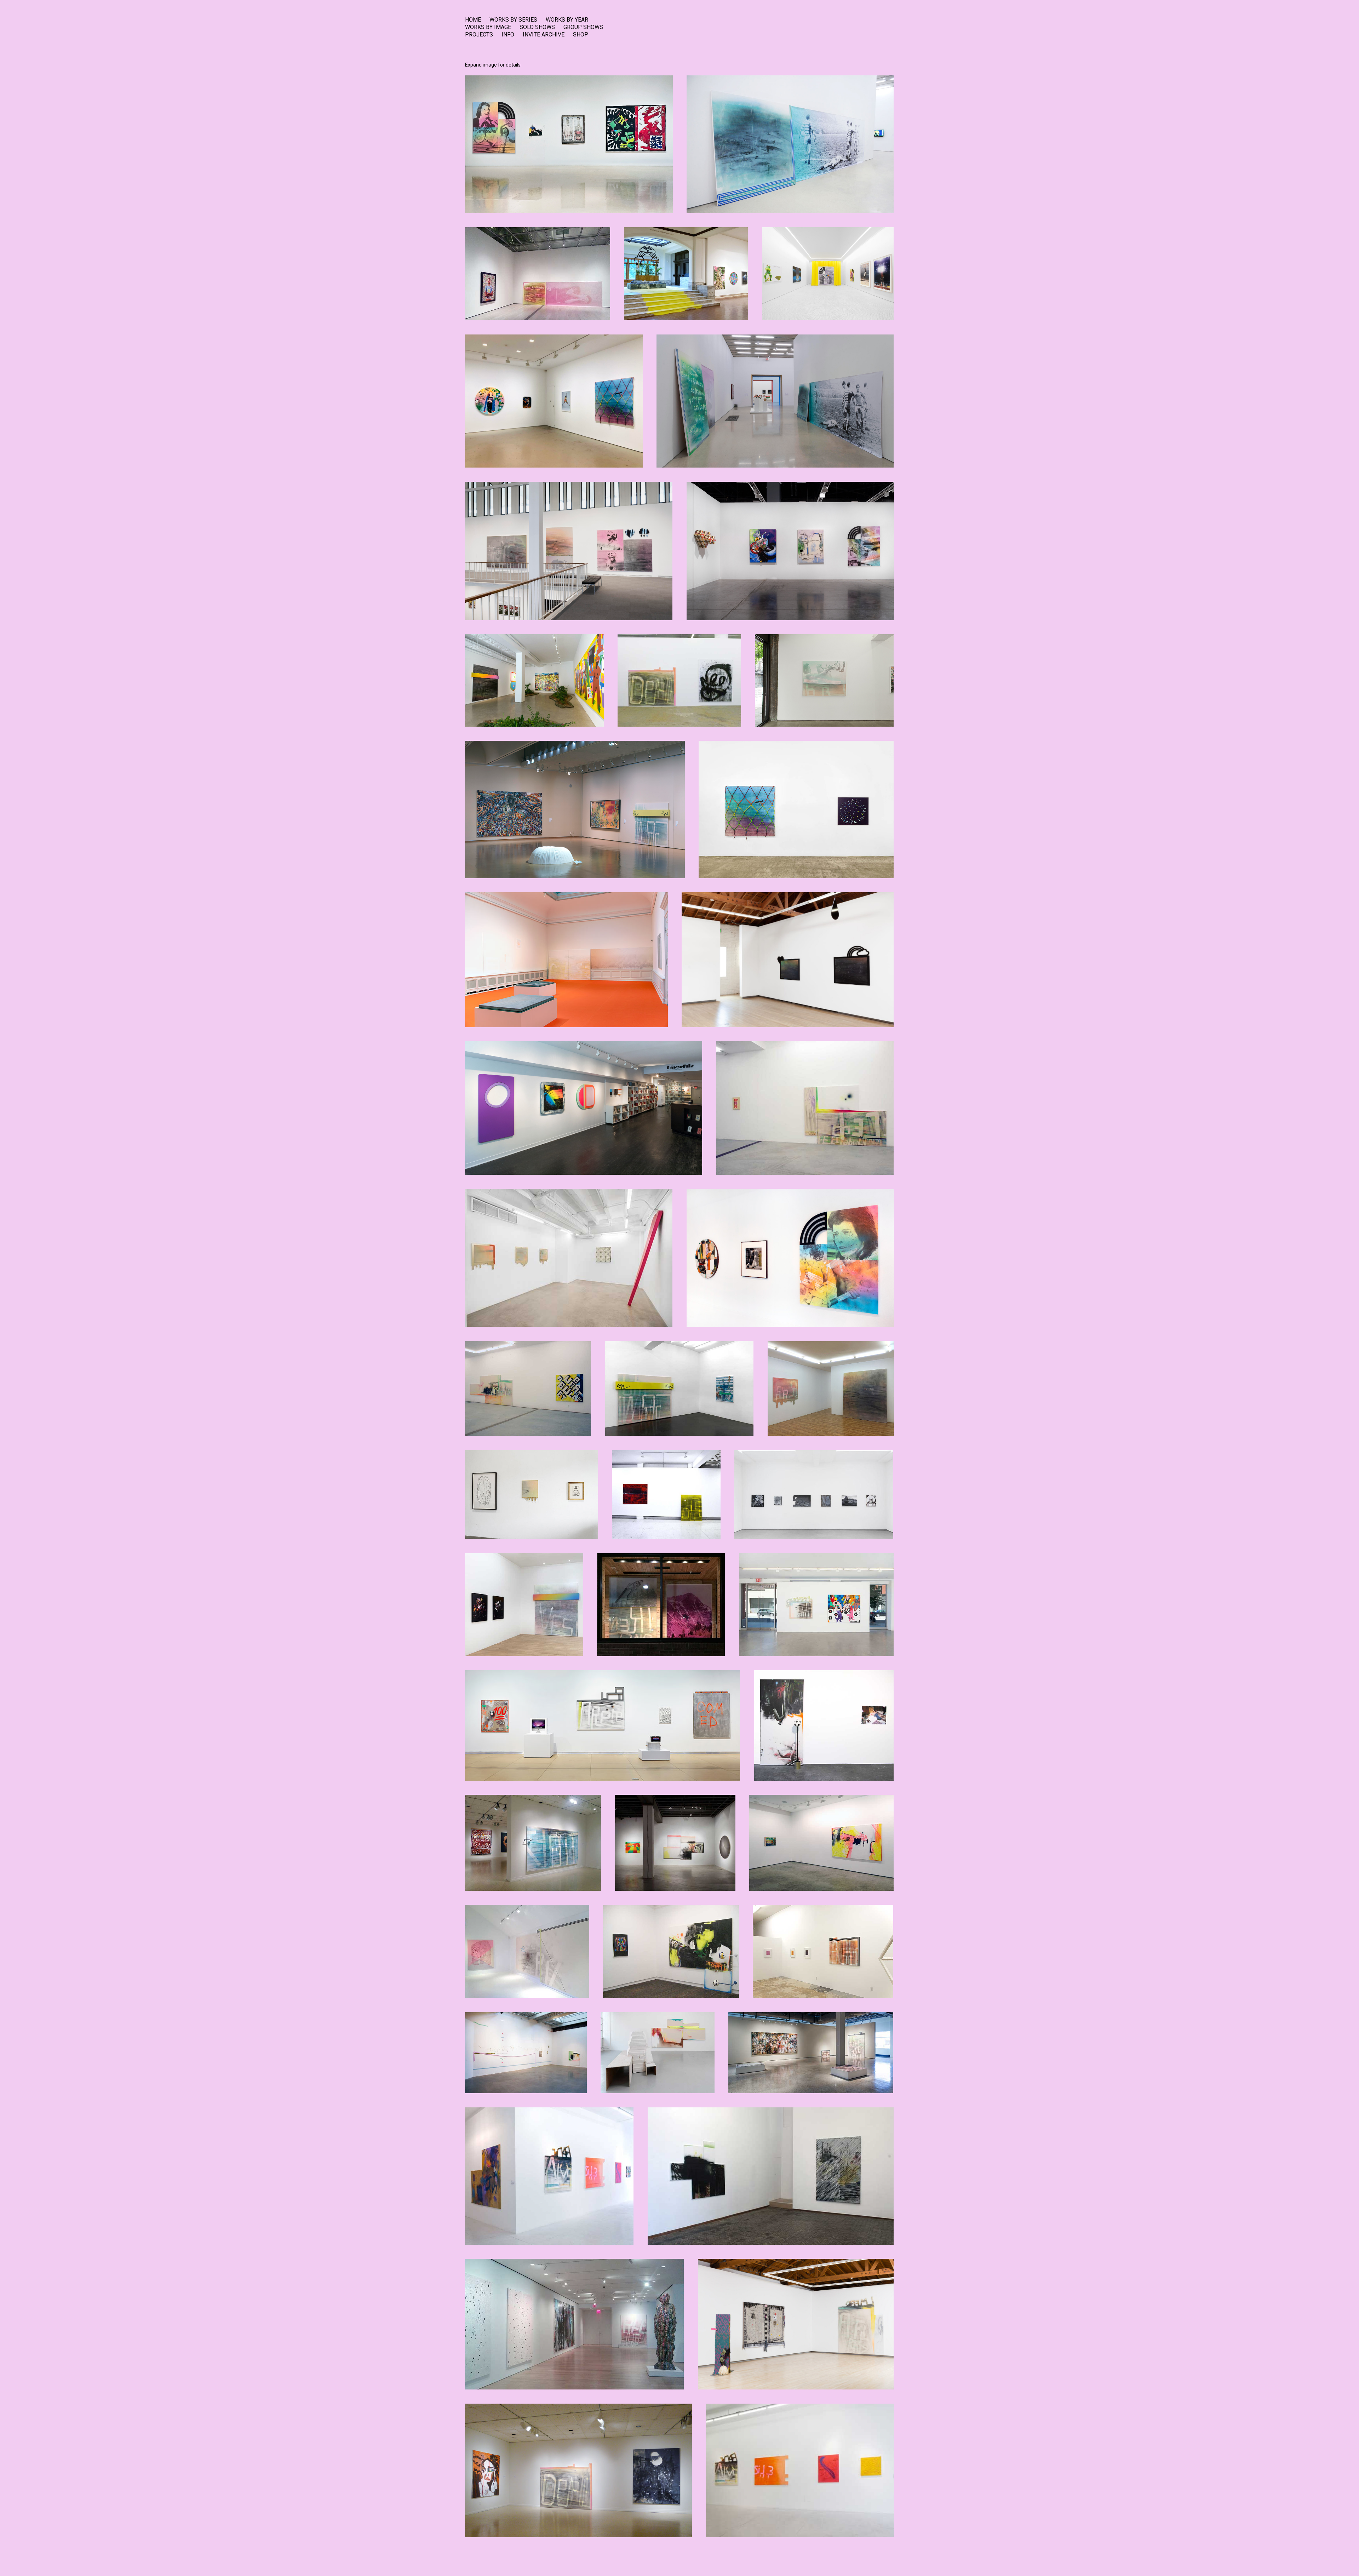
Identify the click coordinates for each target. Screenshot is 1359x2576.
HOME (473, 20)
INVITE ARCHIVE (544, 35)
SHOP (581, 35)
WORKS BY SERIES (513, 20)
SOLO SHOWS (537, 27)
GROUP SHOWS (583, 27)
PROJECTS (479, 35)
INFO (508, 35)
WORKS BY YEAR (567, 20)
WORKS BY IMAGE (488, 27)
